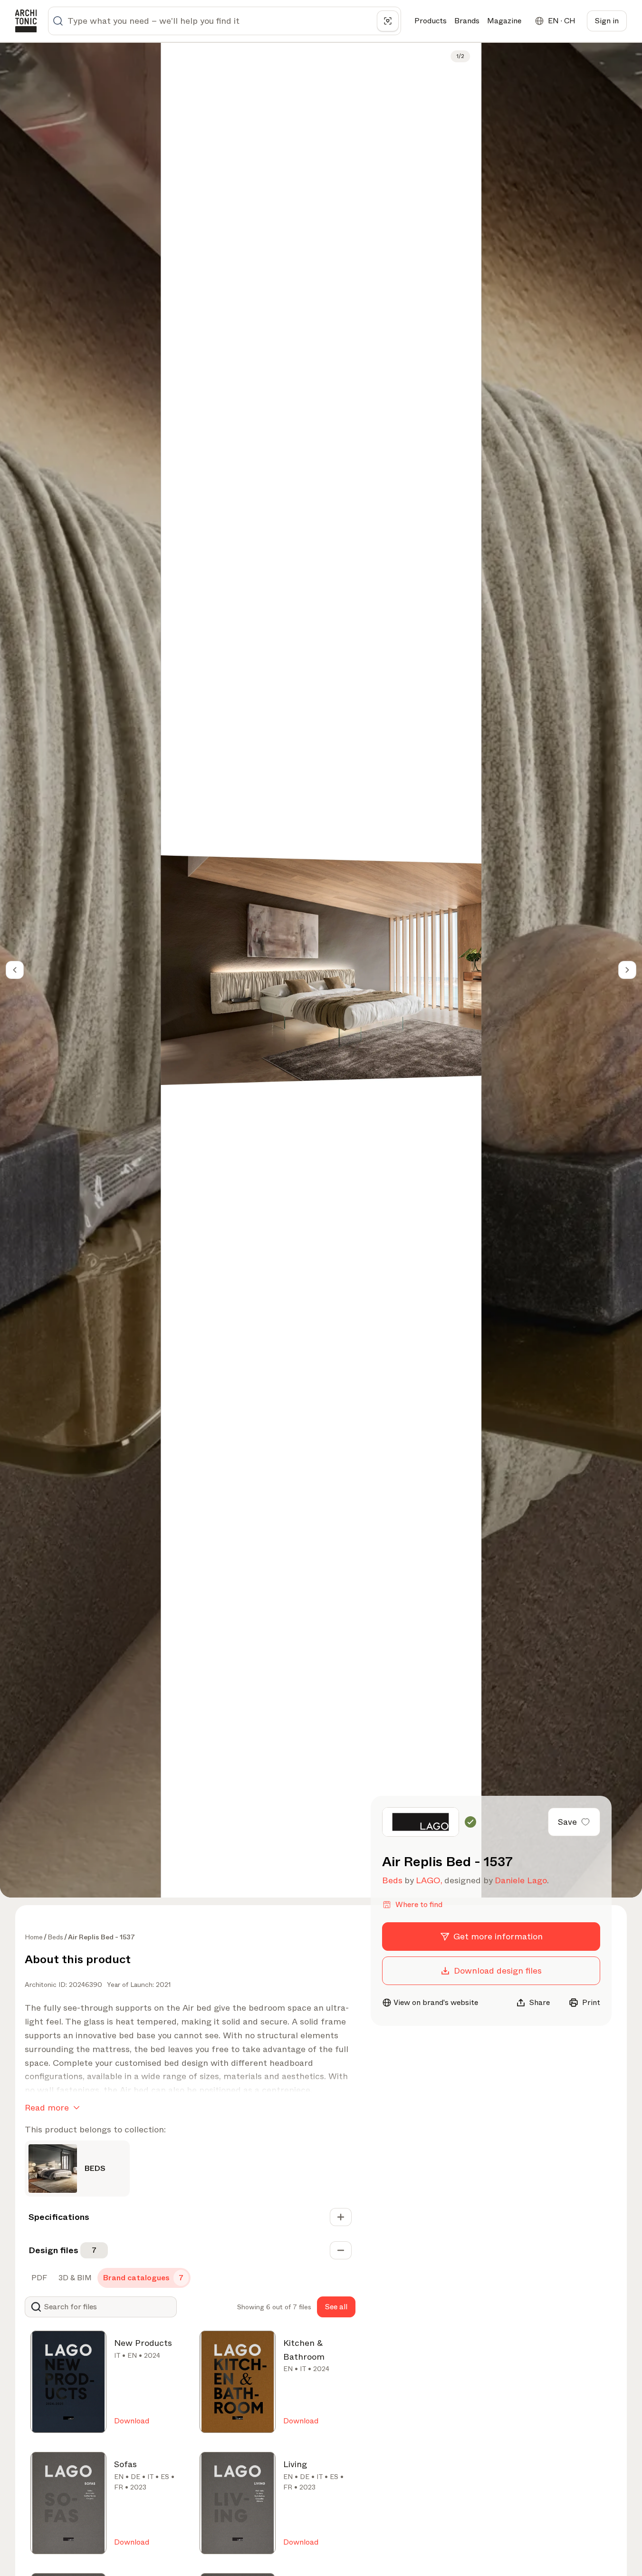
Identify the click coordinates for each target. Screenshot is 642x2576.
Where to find (419, 1904)
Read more (47, 2108)
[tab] (38, 2278)
